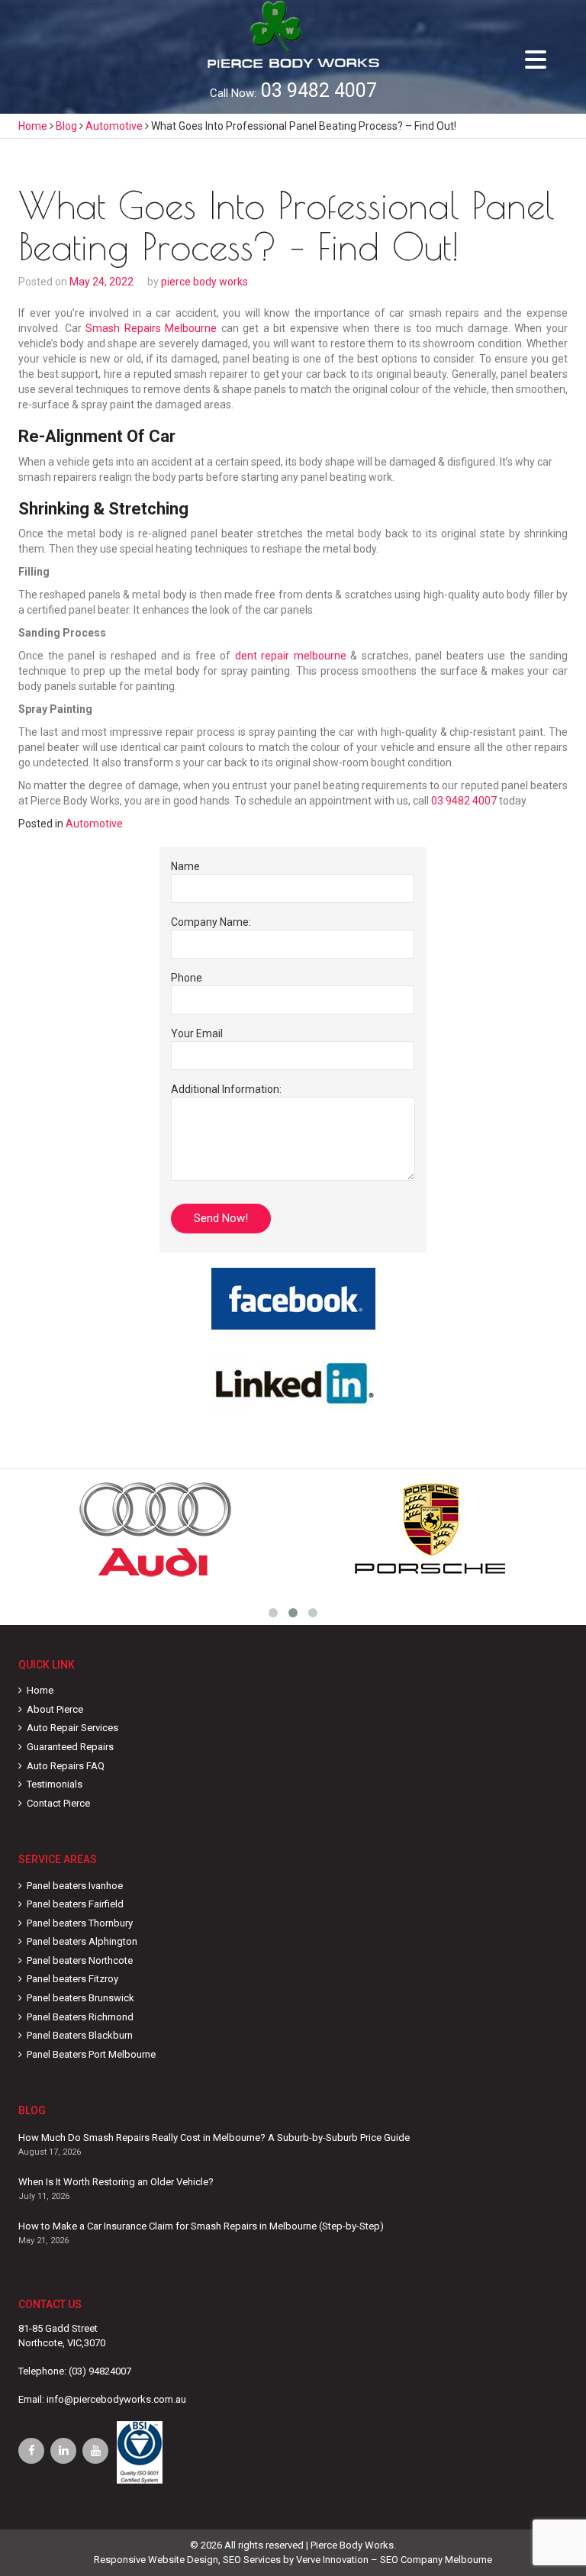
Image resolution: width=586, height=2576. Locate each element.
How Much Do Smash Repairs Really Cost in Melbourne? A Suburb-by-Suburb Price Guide (214, 2138)
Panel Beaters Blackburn (80, 2035)
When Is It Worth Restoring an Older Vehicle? (116, 2182)
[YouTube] (95, 2451)
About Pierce (55, 1709)
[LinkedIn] (63, 2451)
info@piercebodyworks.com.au (116, 2399)
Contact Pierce (58, 1803)
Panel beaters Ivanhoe (75, 1886)
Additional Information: (226, 1089)
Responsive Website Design (156, 2560)
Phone (187, 978)
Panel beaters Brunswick (80, 1998)
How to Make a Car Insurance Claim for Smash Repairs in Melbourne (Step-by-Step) (201, 2226)
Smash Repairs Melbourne (151, 328)
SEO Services (252, 2560)
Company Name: (211, 922)
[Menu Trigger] (536, 59)
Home (40, 1690)
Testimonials (55, 1784)
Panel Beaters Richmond (80, 2017)
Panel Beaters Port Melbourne (91, 2054)
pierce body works (204, 282)
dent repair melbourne (291, 656)
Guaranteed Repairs (70, 1747)
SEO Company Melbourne (436, 2560)
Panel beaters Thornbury (80, 1923)
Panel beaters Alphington (82, 1941)
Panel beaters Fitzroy (72, 1979)
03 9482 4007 (319, 90)
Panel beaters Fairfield (75, 1904)
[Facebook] (31, 2451)
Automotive (94, 824)
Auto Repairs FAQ (66, 1766)
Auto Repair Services (72, 1728)
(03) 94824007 (100, 2371)
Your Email (197, 1033)
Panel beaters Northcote (80, 1960)
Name (185, 866)
